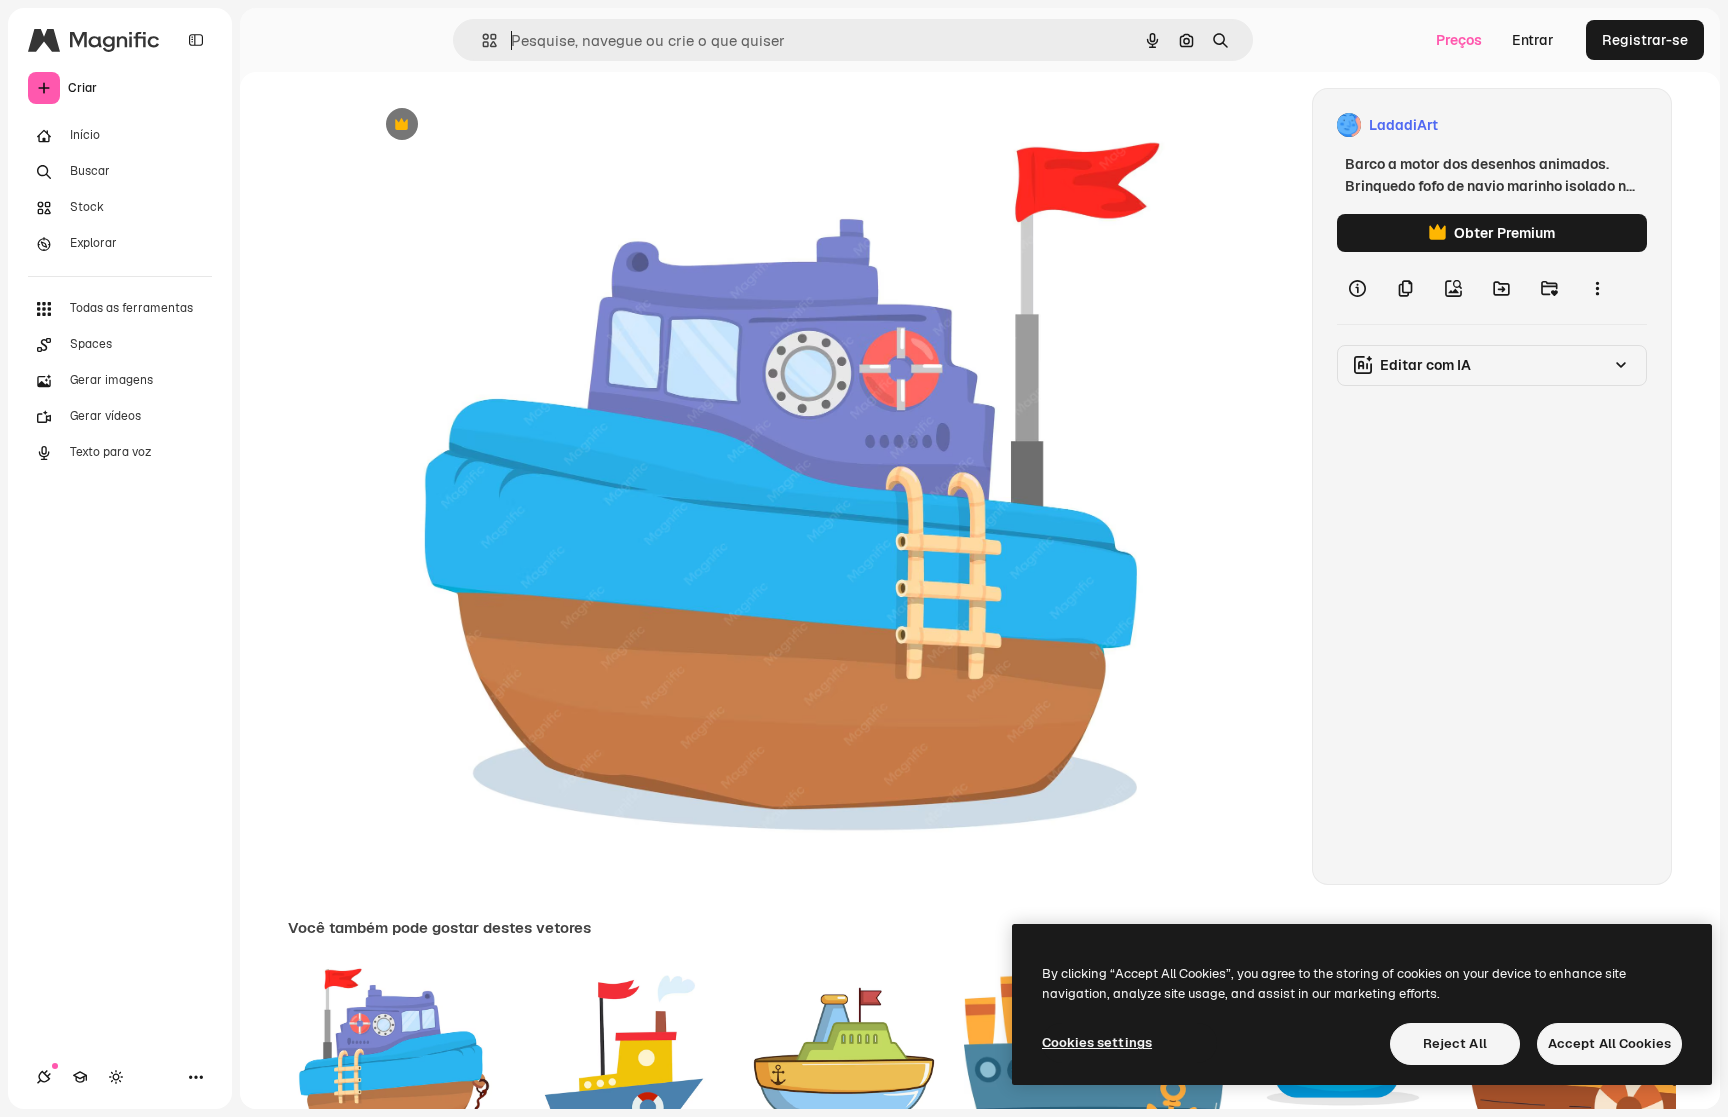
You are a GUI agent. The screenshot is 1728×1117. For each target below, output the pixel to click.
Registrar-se (1645, 40)
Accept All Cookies (1609, 1043)
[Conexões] (44, 1077)
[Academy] (80, 1077)
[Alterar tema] (116, 1077)
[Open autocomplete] (481, 40)
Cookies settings (1097, 1042)
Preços (1459, 40)
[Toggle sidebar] (196, 40)
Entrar (1533, 40)
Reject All (1455, 1043)
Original (494, 125)
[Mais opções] (1597, 288)
